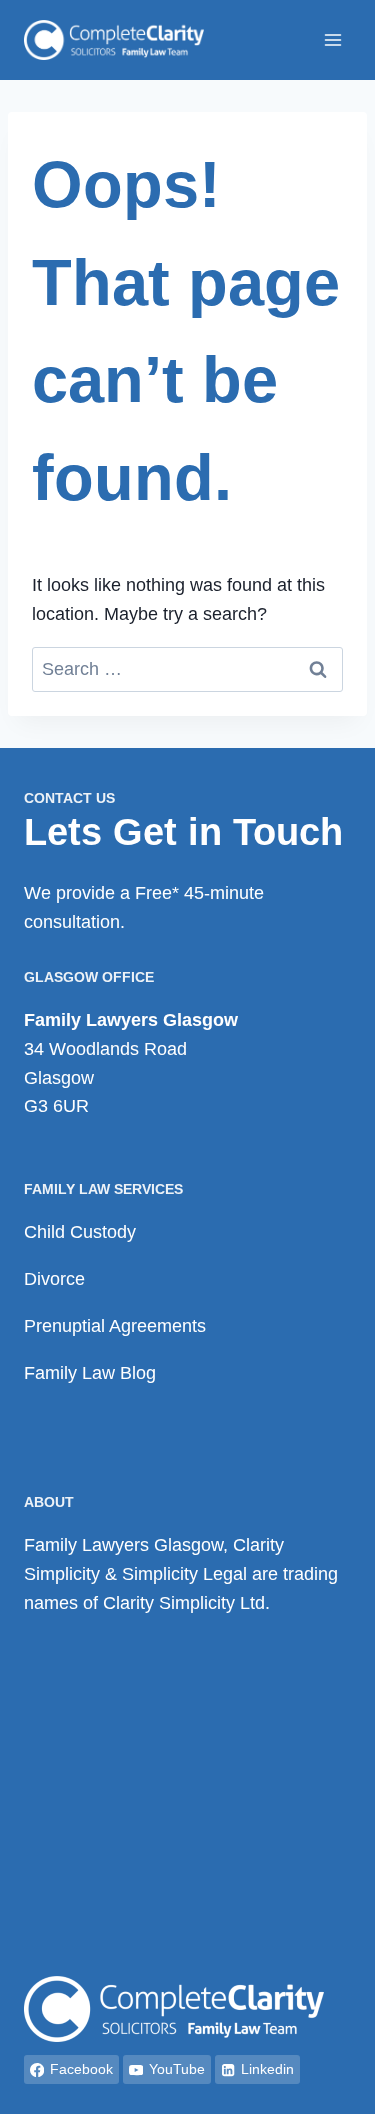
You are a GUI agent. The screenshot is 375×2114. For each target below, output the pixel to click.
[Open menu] (332, 39)
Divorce (54, 1279)
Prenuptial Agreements (115, 1326)
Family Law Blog (90, 1373)
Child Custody (80, 1232)
